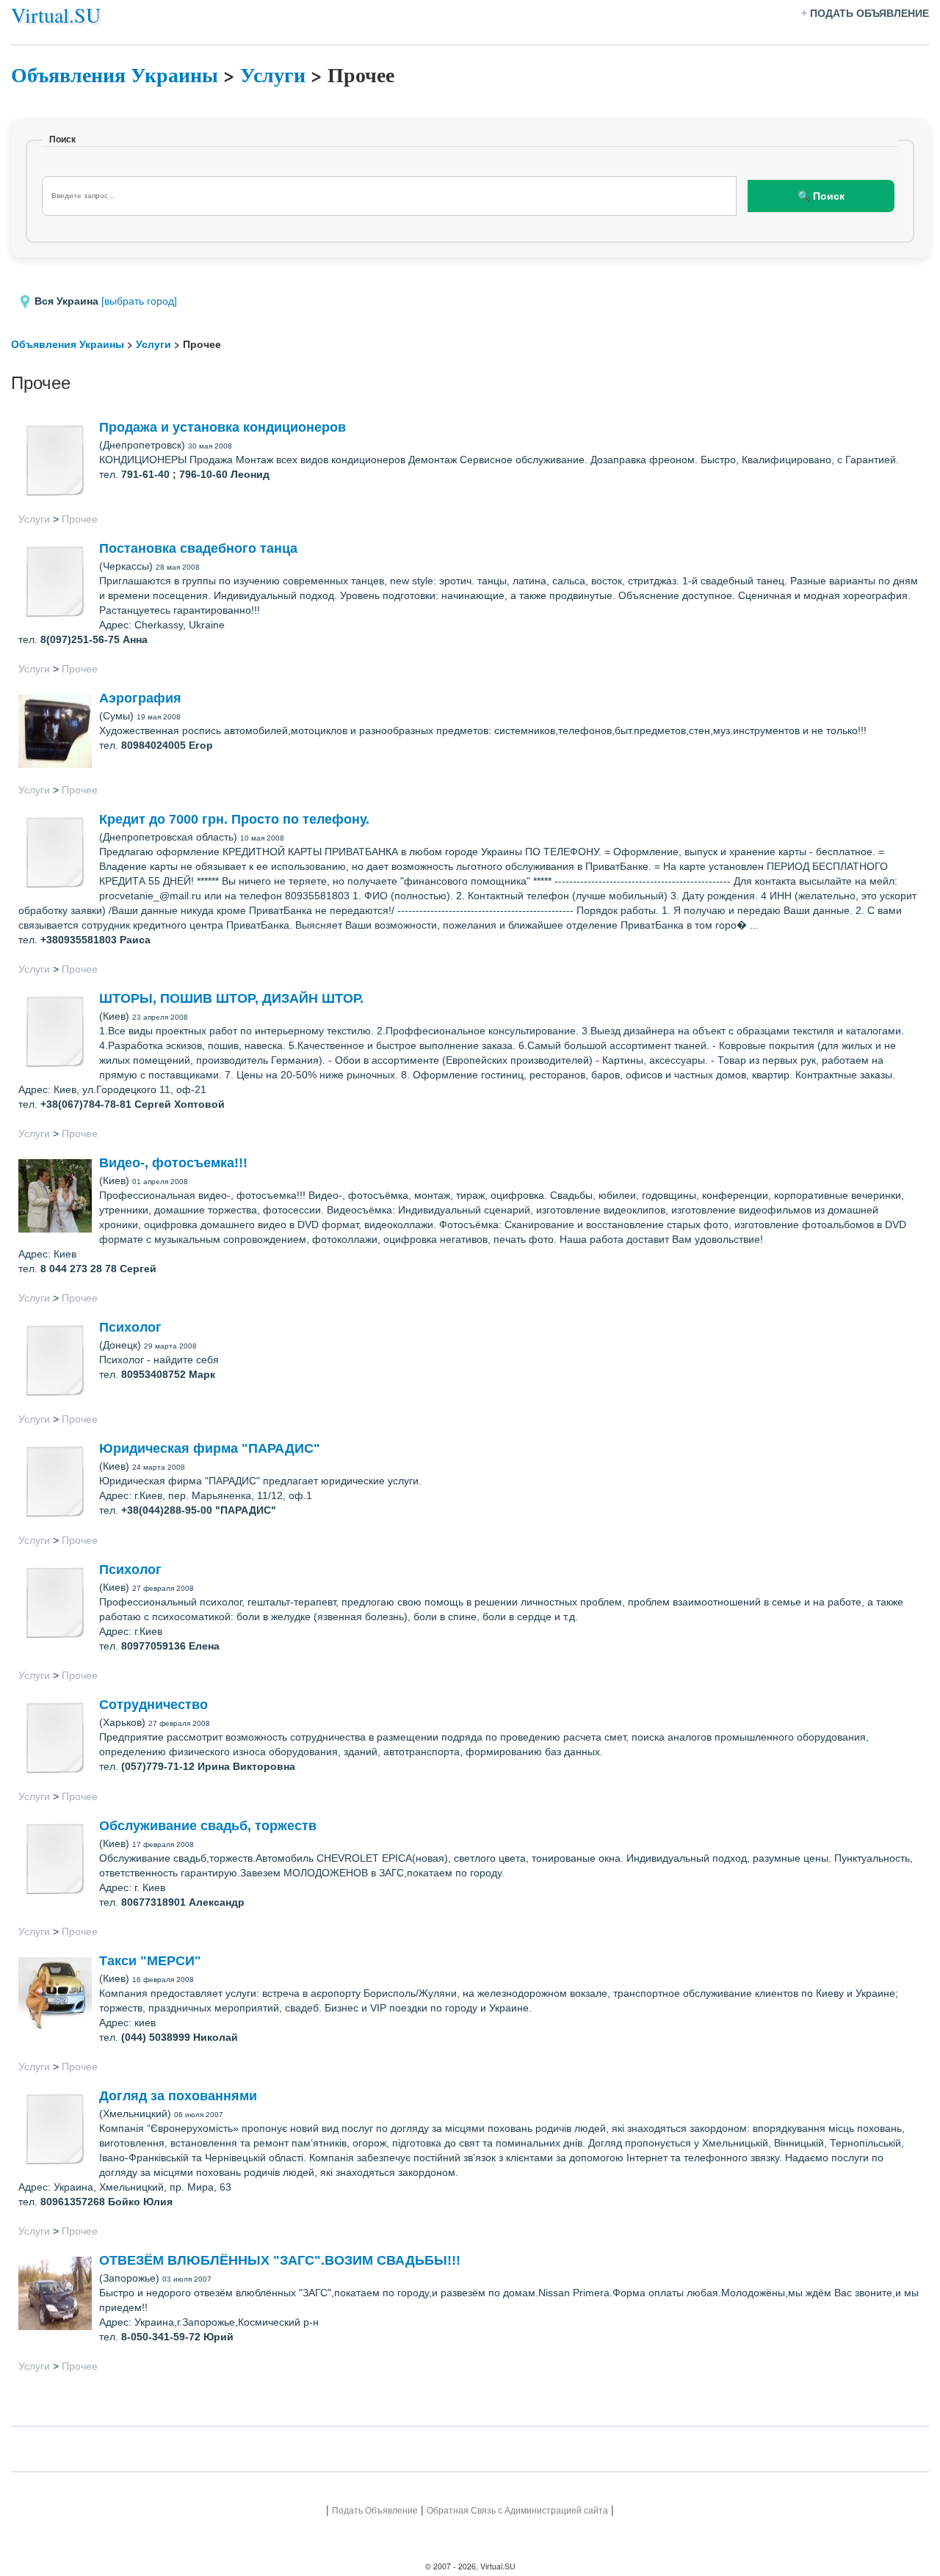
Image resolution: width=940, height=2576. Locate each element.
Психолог (130, 1327)
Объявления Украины (115, 75)
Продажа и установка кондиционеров (223, 427)
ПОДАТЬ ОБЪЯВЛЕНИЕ (869, 13)
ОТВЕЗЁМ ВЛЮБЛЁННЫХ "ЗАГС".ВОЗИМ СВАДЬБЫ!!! (280, 2260)
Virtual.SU (56, 15)
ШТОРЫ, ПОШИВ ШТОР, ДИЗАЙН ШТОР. (231, 998)
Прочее (80, 519)
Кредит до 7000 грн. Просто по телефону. (234, 819)
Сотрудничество (153, 1705)
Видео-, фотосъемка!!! (173, 1163)
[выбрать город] (139, 301)
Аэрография (140, 698)
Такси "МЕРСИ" (150, 1961)
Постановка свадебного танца (198, 548)
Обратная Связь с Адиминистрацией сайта (517, 2510)
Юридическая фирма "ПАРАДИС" (210, 1448)
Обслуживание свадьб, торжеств (208, 1826)
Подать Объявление (375, 2510)
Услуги (273, 75)
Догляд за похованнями (178, 2096)
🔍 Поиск (821, 196)
